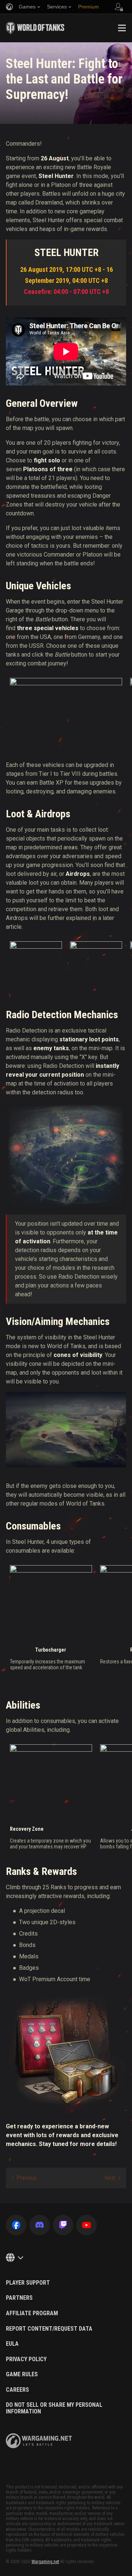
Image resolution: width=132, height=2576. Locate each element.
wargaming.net (39, 2441)
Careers (17, 2390)
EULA (12, 2344)
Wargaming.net (45, 2562)
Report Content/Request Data (49, 2329)
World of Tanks (35, 28)
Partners (19, 2298)
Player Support (28, 2283)
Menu (122, 28)
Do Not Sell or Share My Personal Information (54, 2408)
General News (54, 51)
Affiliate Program (32, 2313)
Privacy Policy (26, 2359)
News (29, 51)
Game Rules (22, 2374)
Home (12, 51)
